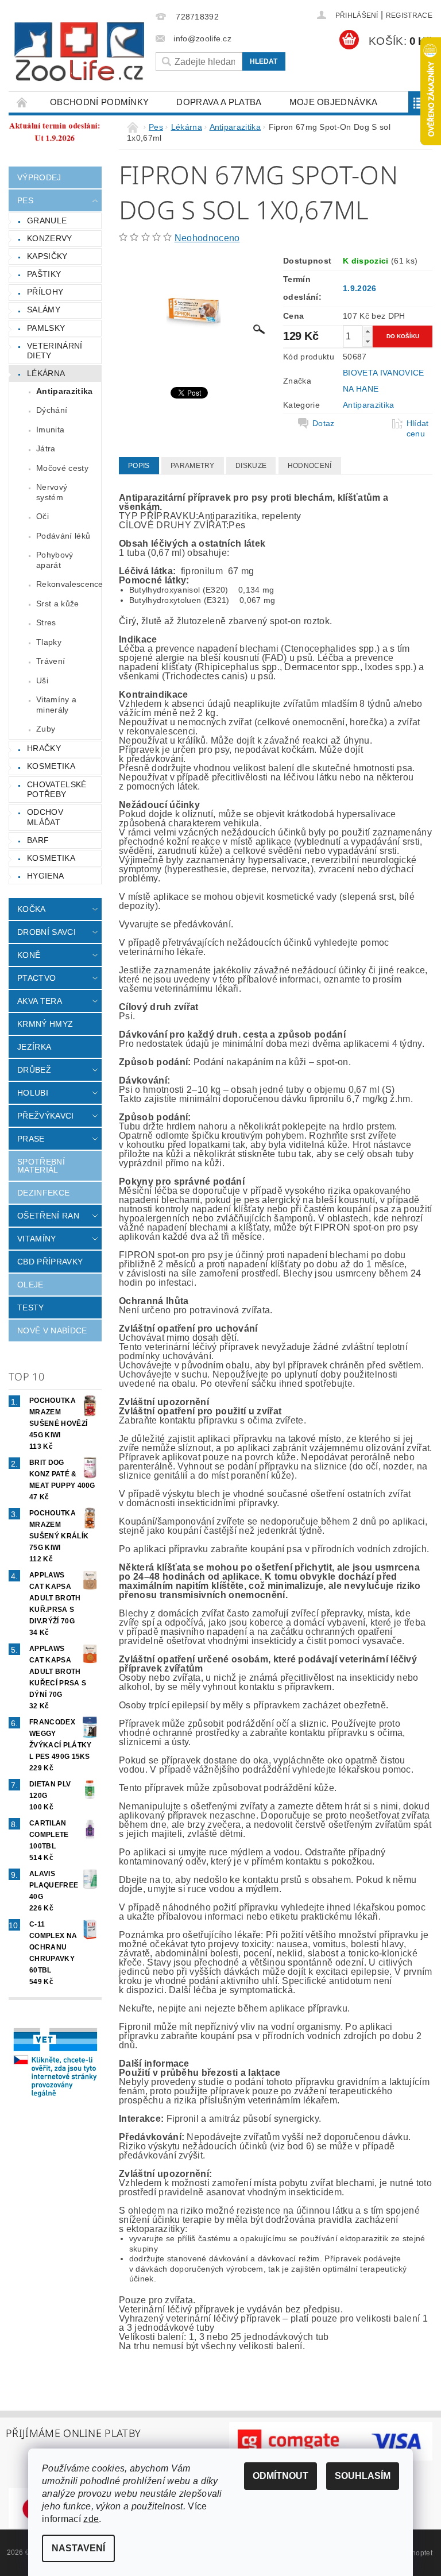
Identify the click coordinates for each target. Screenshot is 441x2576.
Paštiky (44, 274)
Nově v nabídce (52, 1330)
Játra (46, 448)
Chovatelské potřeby (57, 790)
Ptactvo (36, 978)
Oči (42, 516)
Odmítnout (281, 2476)
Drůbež (34, 1070)
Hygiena (45, 876)
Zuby (46, 729)
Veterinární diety (55, 351)
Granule (47, 221)
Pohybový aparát (55, 560)
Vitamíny (37, 1239)
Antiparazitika (64, 391)
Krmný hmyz (45, 1024)
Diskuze (251, 466)
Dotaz (324, 423)
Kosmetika (51, 766)
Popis (139, 466)
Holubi (33, 1093)
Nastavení (78, 2548)
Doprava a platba (219, 102)
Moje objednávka (334, 102)
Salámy (44, 310)
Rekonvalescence (69, 584)
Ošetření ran (48, 1216)
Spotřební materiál (41, 1166)
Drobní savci (47, 932)
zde (91, 2519)
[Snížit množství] (367, 341)
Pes (25, 200)
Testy (31, 1308)
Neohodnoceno (207, 238)
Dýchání (52, 410)
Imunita (50, 430)
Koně (29, 955)
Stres (46, 622)
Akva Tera (40, 1001)
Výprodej (39, 177)
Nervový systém (52, 492)
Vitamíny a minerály (56, 705)
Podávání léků (63, 536)
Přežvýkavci (46, 1116)
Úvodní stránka (22, 102)
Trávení (51, 661)
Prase (31, 1139)
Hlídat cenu (418, 428)
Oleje (30, 1285)
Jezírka (34, 1047)
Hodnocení (310, 466)
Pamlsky (46, 328)
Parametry (193, 466)
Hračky (44, 748)
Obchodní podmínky (99, 102)
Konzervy (50, 238)
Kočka (32, 909)
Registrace (409, 16)
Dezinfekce (43, 1193)
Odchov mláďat (45, 817)
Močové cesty (62, 468)
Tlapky (49, 642)
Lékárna (46, 373)
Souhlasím (363, 2476)
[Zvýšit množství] (367, 331)
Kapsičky (47, 256)
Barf (38, 840)
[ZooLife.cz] (79, 52)
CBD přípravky (50, 1262)
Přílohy (45, 292)
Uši (42, 680)
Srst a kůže (58, 604)
